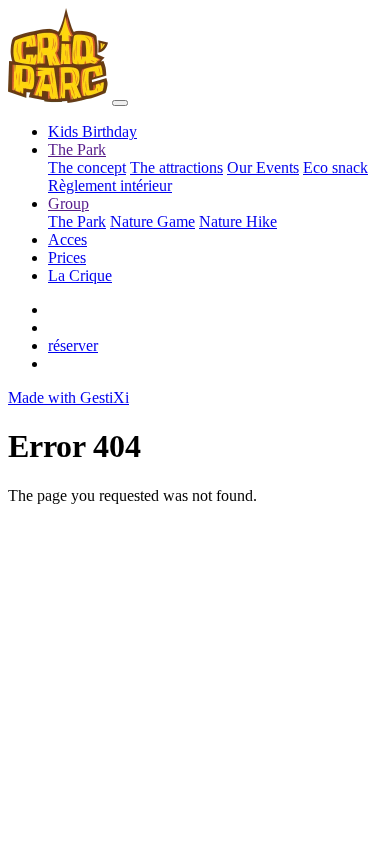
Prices (67, 257)
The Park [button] (77, 149)
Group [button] (68, 203)
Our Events (263, 167)
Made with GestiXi (68, 397)
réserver (73, 345)
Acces (67, 239)
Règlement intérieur (110, 185)
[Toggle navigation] (120, 103)
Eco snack (335, 167)
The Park (77, 221)
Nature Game (152, 221)
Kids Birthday (92, 131)
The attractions (176, 167)
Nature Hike (238, 221)
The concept (87, 167)
